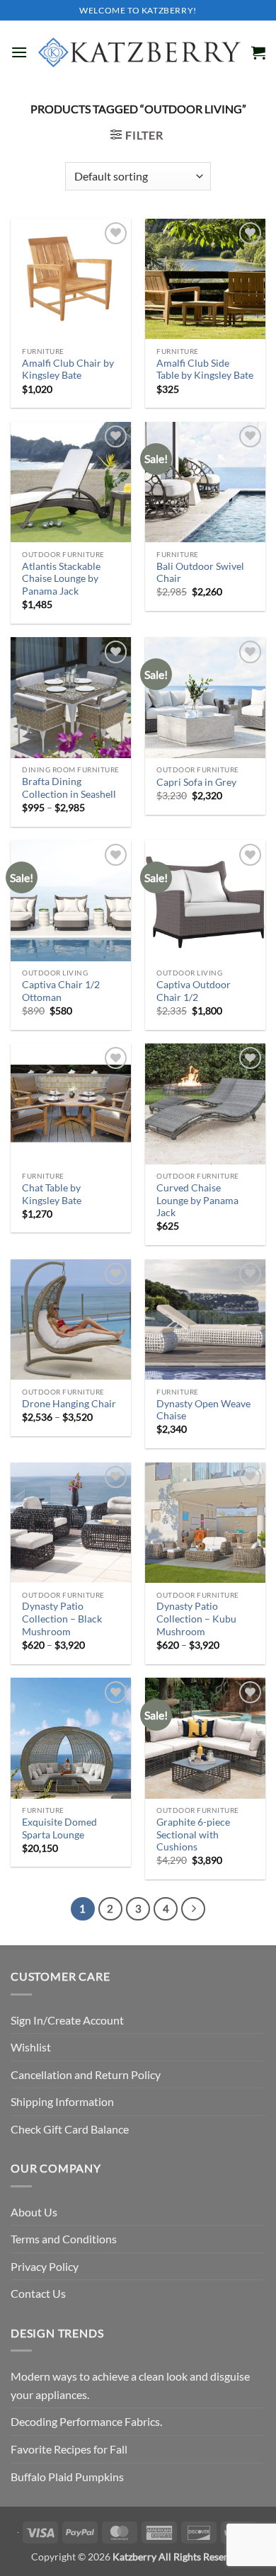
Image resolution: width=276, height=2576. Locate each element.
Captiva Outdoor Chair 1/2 (194, 991)
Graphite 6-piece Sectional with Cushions (193, 1834)
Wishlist (31, 2047)
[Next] (193, 1909)
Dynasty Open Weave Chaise (203, 1410)
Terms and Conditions (64, 2239)
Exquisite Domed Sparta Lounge (59, 1828)
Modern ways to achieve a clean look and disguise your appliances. (130, 2385)
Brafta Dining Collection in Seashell (69, 788)
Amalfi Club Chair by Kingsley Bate (68, 370)
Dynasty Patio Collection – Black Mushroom (62, 1619)
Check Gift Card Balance (70, 2129)
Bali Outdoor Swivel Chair (200, 573)
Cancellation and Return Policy (86, 2074)
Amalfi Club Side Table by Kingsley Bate (205, 370)
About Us (34, 2212)
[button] (19, 52)
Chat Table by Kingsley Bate (52, 1194)
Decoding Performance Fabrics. (86, 2421)
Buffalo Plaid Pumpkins (67, 2477)
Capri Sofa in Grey (196, 782)
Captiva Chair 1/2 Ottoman (61, 991)
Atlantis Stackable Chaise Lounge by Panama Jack (61, 579)
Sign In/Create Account (67, 2020)
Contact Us (38, 2293)
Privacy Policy (45, 2266)
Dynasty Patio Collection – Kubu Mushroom (196, 1619)
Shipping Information (62, 2101)
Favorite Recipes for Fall (69, 2449)
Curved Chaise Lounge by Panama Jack (197, 1200)
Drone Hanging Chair (69, 1404)
